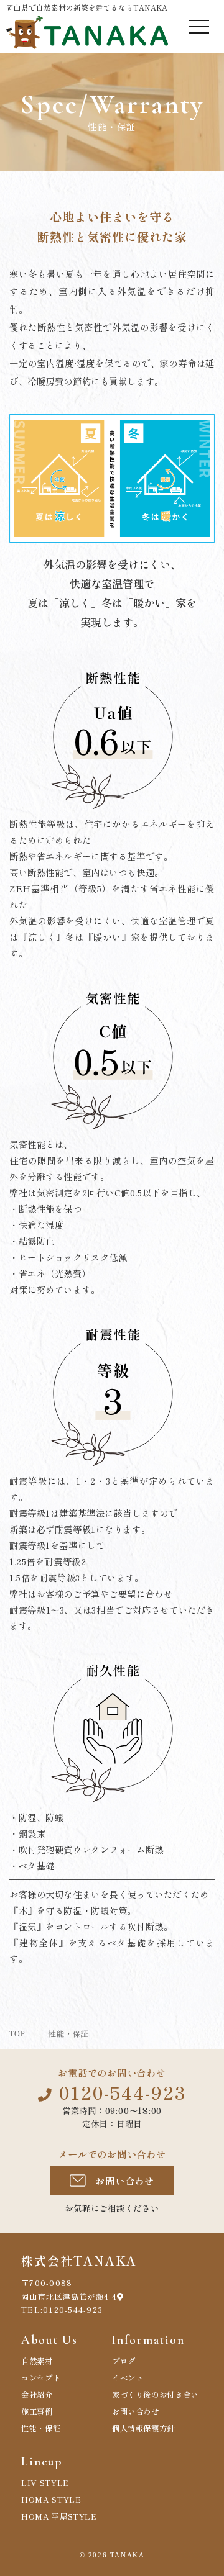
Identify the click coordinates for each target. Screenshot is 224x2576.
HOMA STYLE (51, 2500)
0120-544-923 (123, 2092)
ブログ (124, 2361)
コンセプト (41, 2378)
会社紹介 (37, 2395)
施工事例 (37, 2411)
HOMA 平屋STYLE (59, 2516)
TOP (17, 2034)
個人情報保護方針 (143, 2428)
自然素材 (37, 2361)
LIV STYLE (45, 2483)
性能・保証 (41, 2428)
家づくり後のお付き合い (155, 2395)
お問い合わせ (125, 2181)
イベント (128, 2378)
